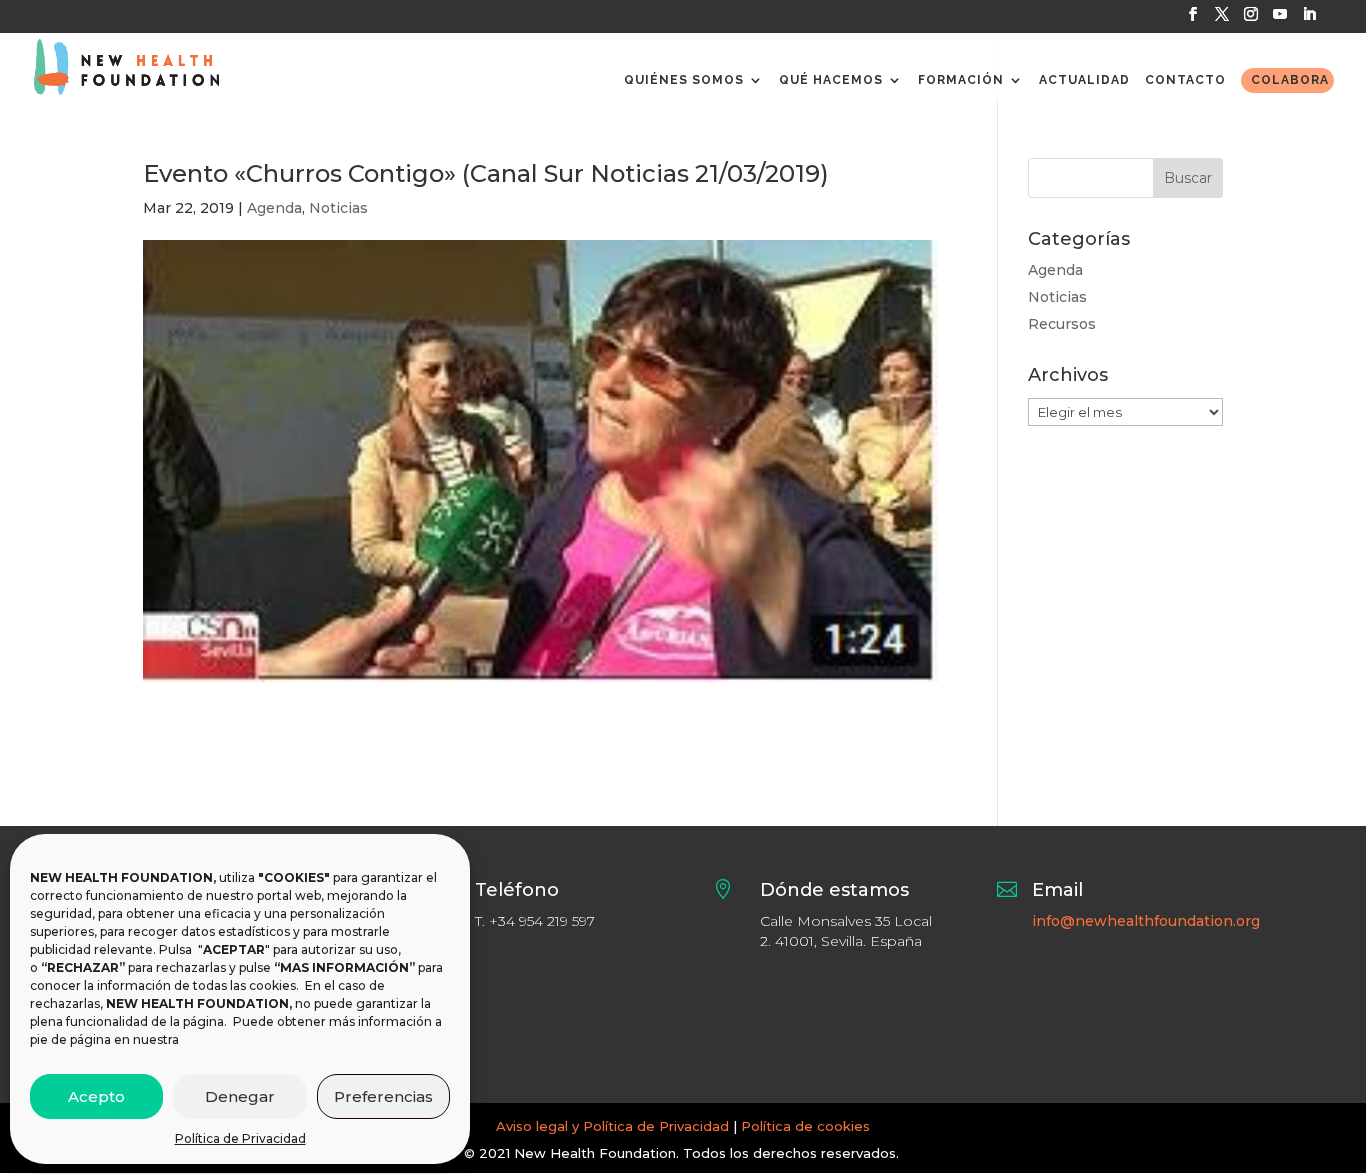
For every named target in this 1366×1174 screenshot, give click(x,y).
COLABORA (1290, 80)
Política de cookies (805, 1126)
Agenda (274, 208)
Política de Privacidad (240, 1138)
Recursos (1062, 324)
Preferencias (383, 1096)
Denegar (240, 1096)
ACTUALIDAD (1084, 80)
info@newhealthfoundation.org (1146, 921)
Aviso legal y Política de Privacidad (612, 1126)
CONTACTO (1185, 80)
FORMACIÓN (961, 80)
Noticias (338, 208)
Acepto (96, 1096)
